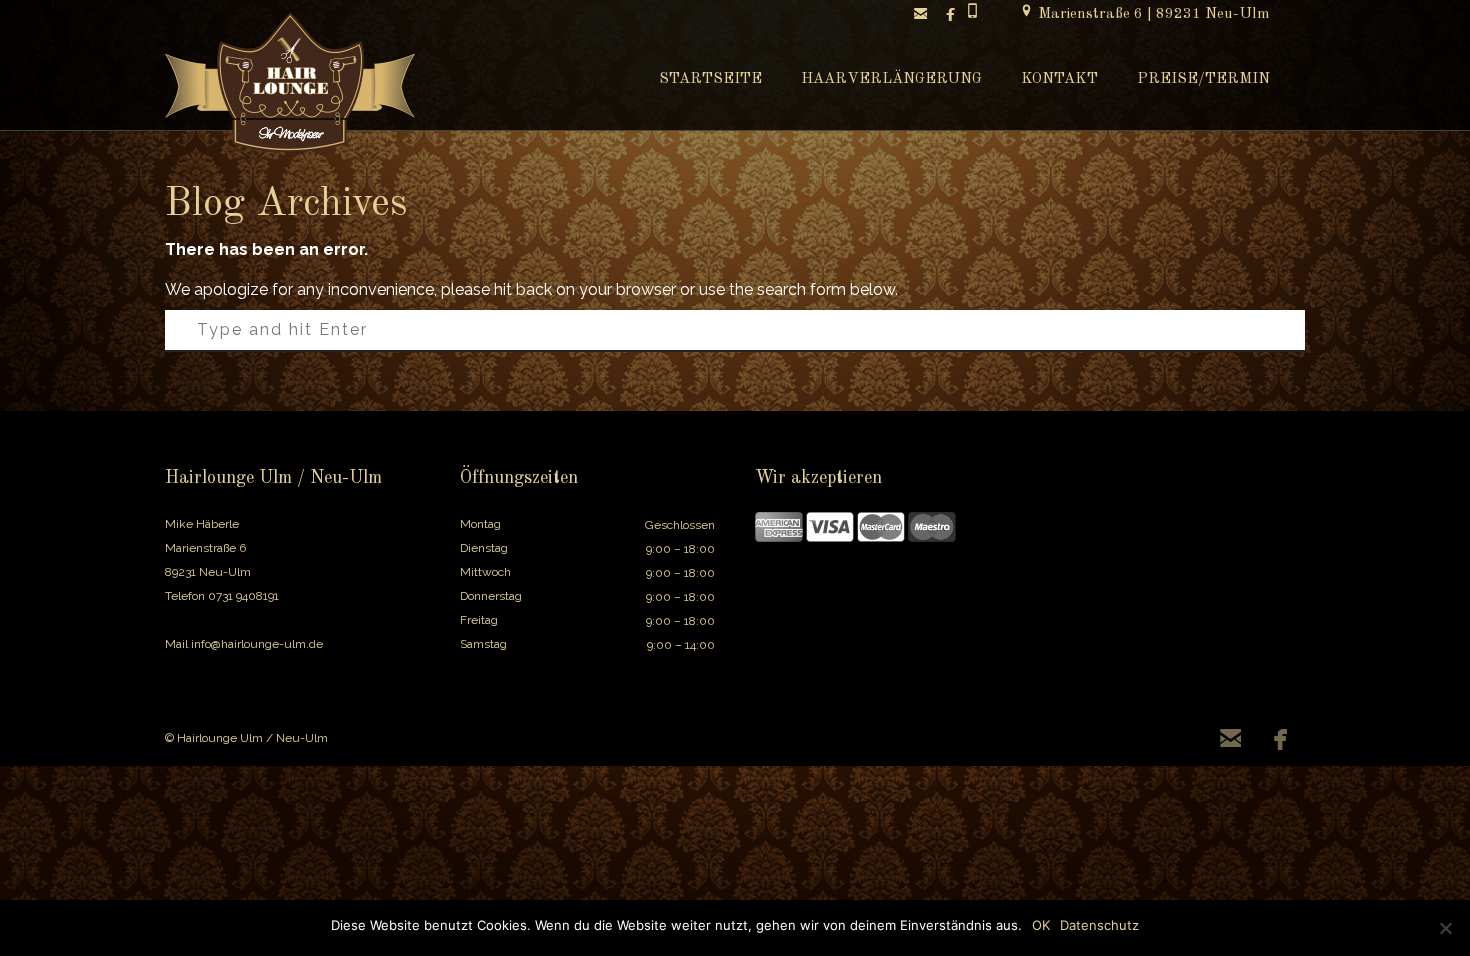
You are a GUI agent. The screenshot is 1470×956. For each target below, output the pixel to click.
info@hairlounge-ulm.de (257, 644)
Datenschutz (1099, 925)
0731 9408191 (243, 596)
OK (1041, 925)
